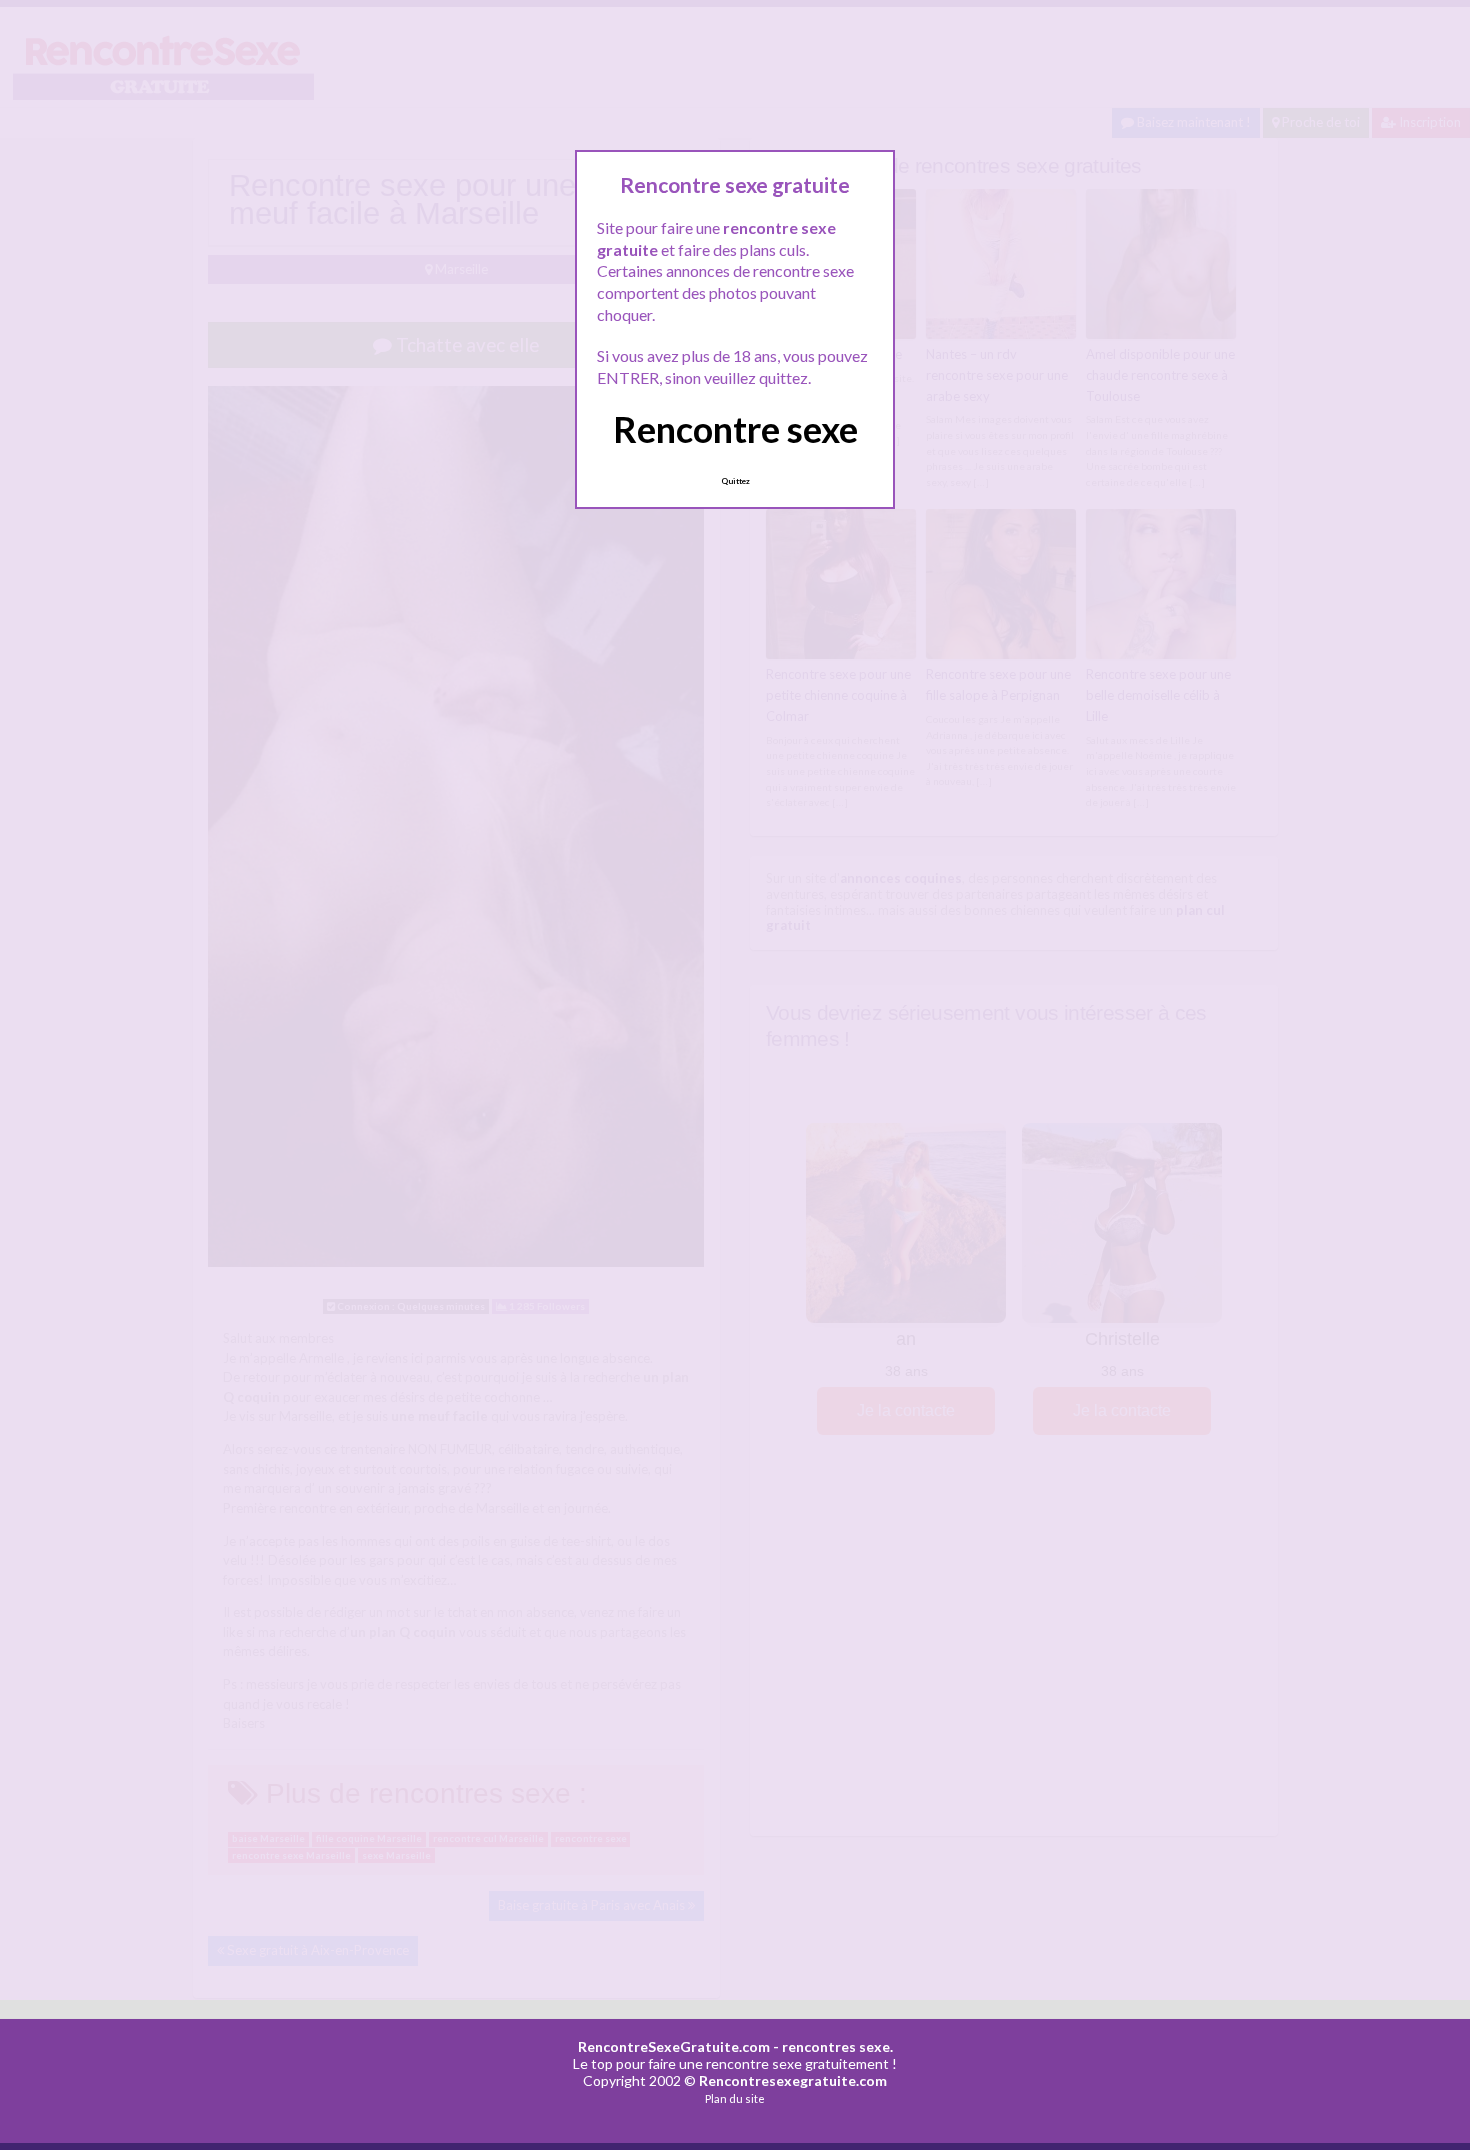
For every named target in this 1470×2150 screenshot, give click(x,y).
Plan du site (735, 2098)
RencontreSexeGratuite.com (674, 2046)
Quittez (735, 481)
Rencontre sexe (735, 429)
